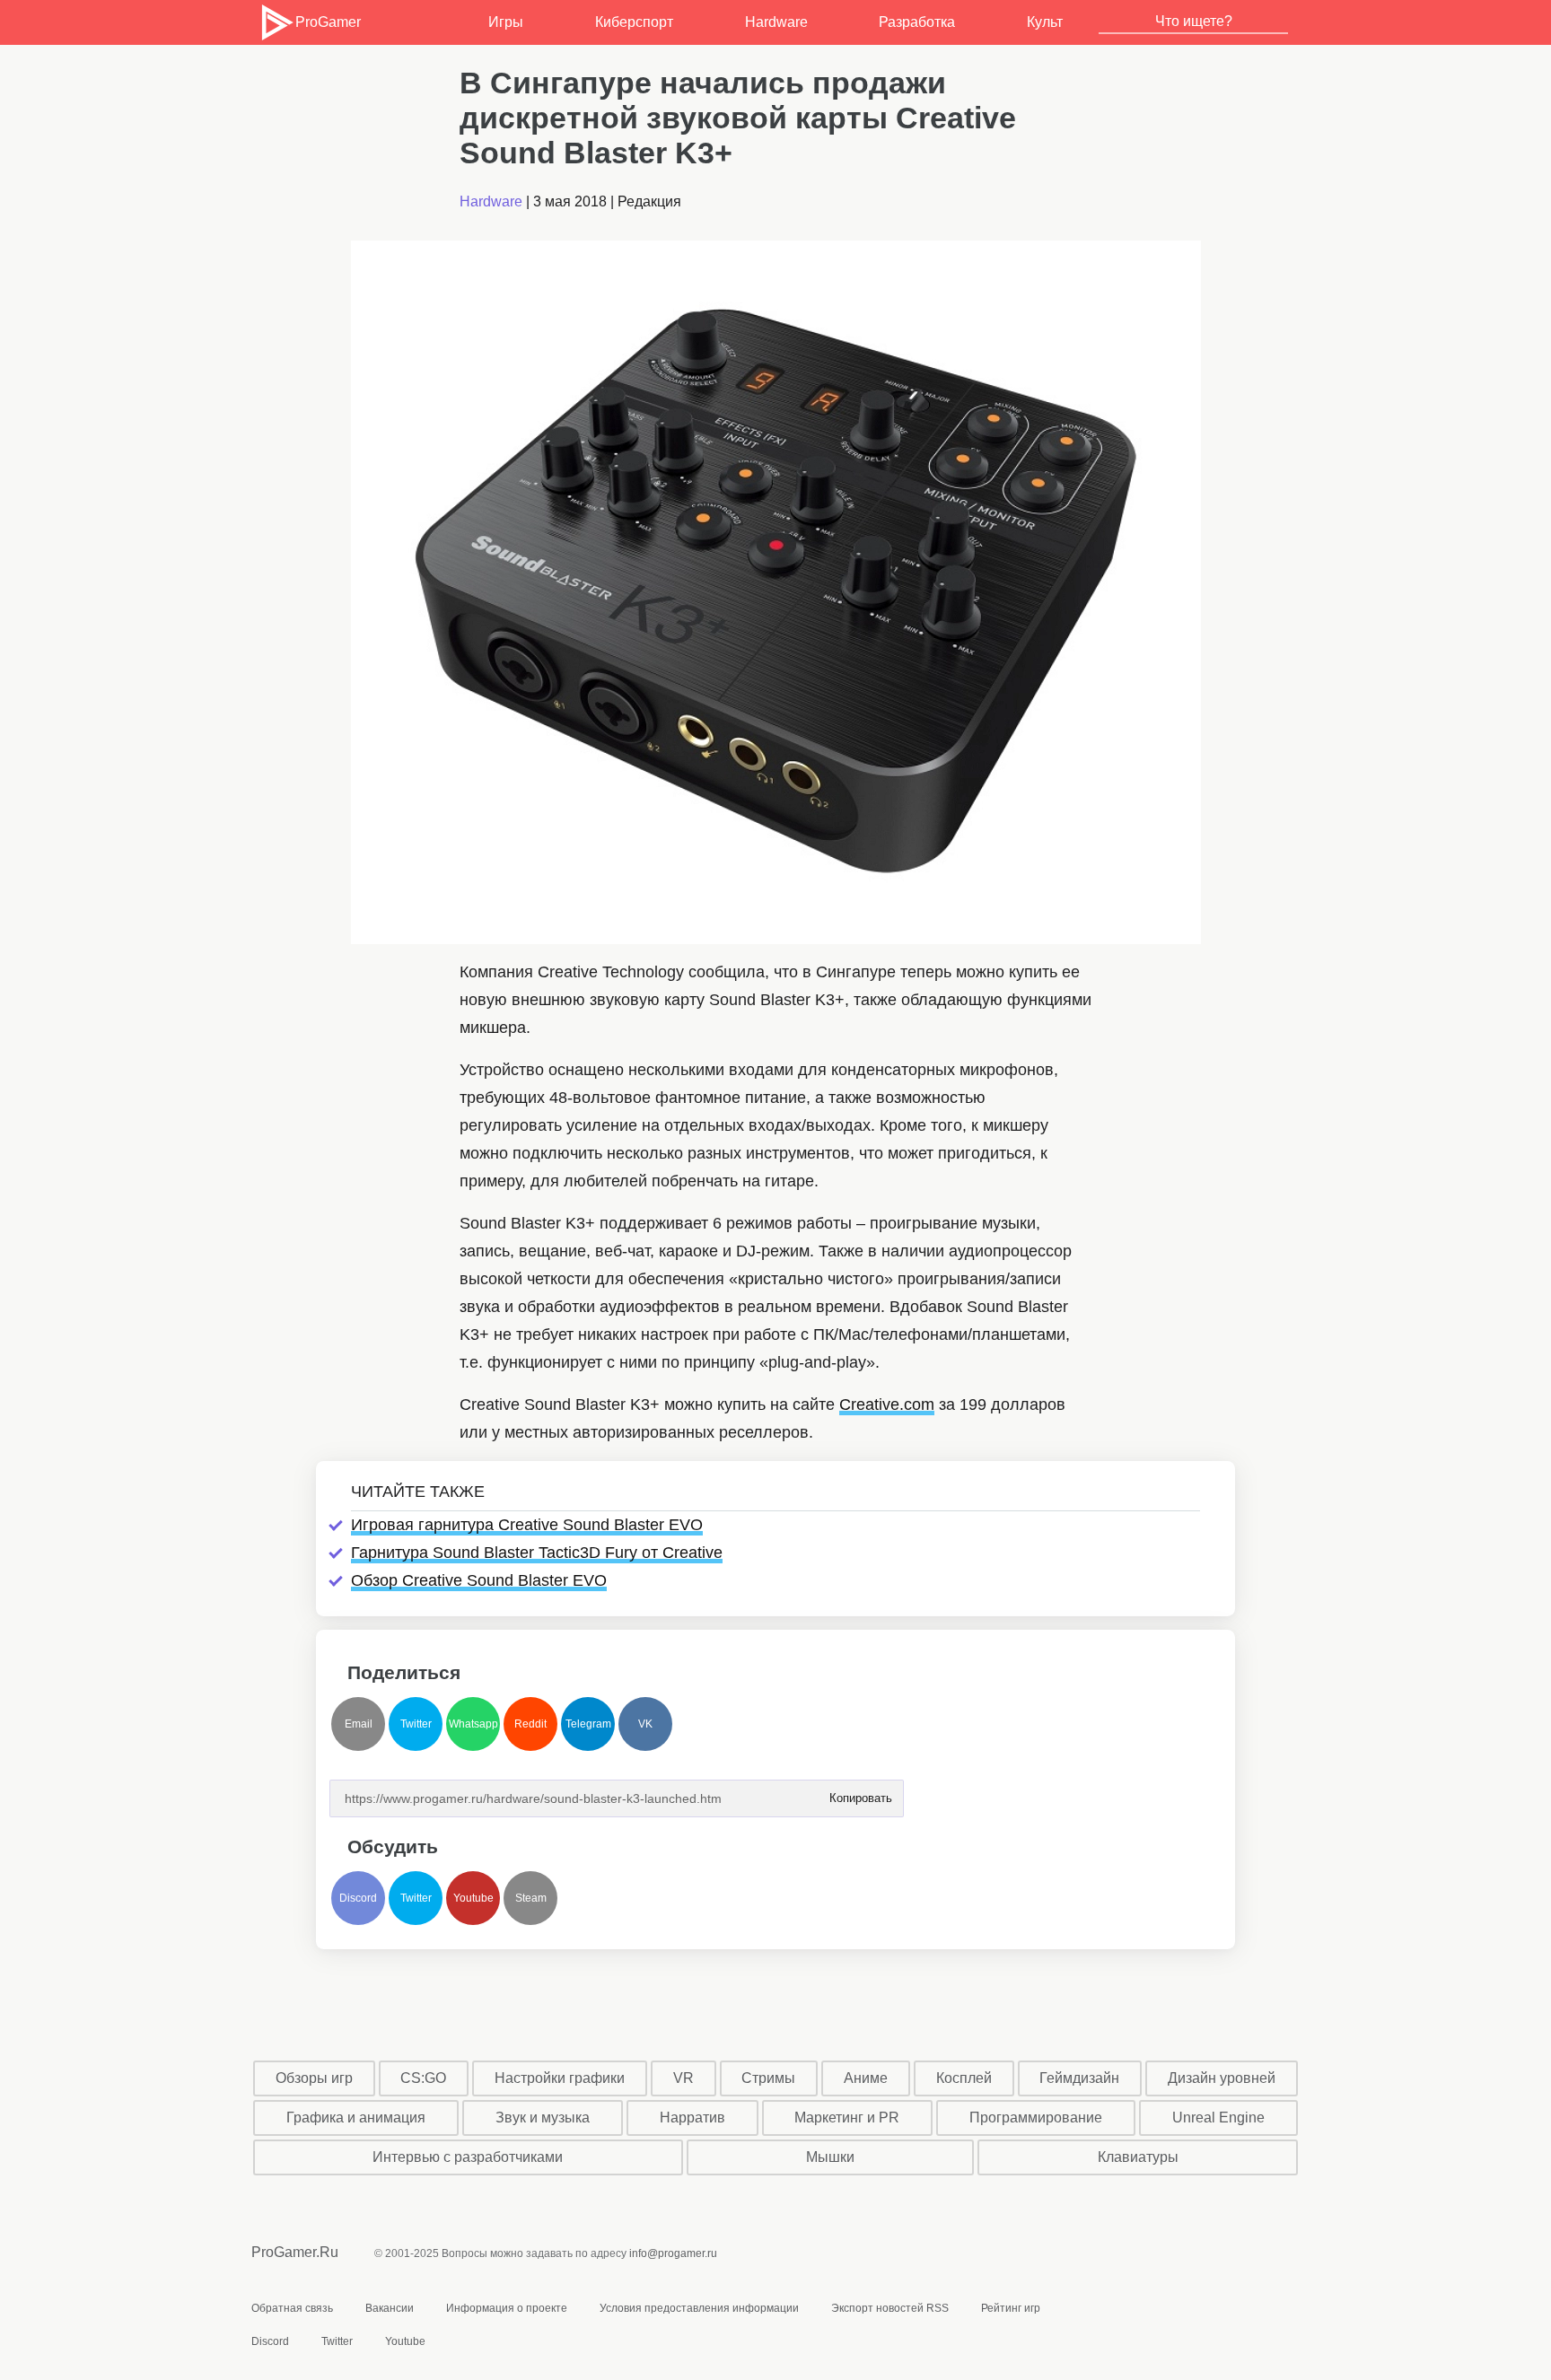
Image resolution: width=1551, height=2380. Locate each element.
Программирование (1036, 2117)
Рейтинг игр (1011, 2308)
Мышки (830, 2157)
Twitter (416, 1724)
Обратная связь (292, 2308)
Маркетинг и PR (847, 2117)
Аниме (866, 2078)
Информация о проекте (507, 2308)
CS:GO (423, 2078)
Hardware (776, 22)
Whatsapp (473, 1724)
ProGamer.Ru (295, 2252)
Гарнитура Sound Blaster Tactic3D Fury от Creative (537, 1553)
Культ (1045, 22)
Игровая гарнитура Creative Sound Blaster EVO (527, 1525)
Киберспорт (634, 22)
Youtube (473, 1898)
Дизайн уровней (1222, 2078)
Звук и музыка (543, 2117)
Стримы (768, 2078)
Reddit (530, 1724)
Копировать (860, 1793)
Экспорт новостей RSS (890, 2308)
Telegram (588, 1724)
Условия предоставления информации (699, 2308)
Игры (506, 22)
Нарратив (692, 2117)
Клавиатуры (1138, 2157)
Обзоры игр (314, 2078)
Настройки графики (560, 2078)
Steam (531, 1898)
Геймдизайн (1079, 2078)
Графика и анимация (356, 2117)
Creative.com (887, 1404)
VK (645, 1724)
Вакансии (390, 2308)
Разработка (917, 22)
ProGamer (328, 22)
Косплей (964, 2078)
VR (683, 2078)
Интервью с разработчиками (468, 2157)
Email (359, 1724)
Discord (358, 1898)
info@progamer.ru (673, 2253)
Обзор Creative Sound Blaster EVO (479, 1580)
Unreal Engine (1218, 2117)
